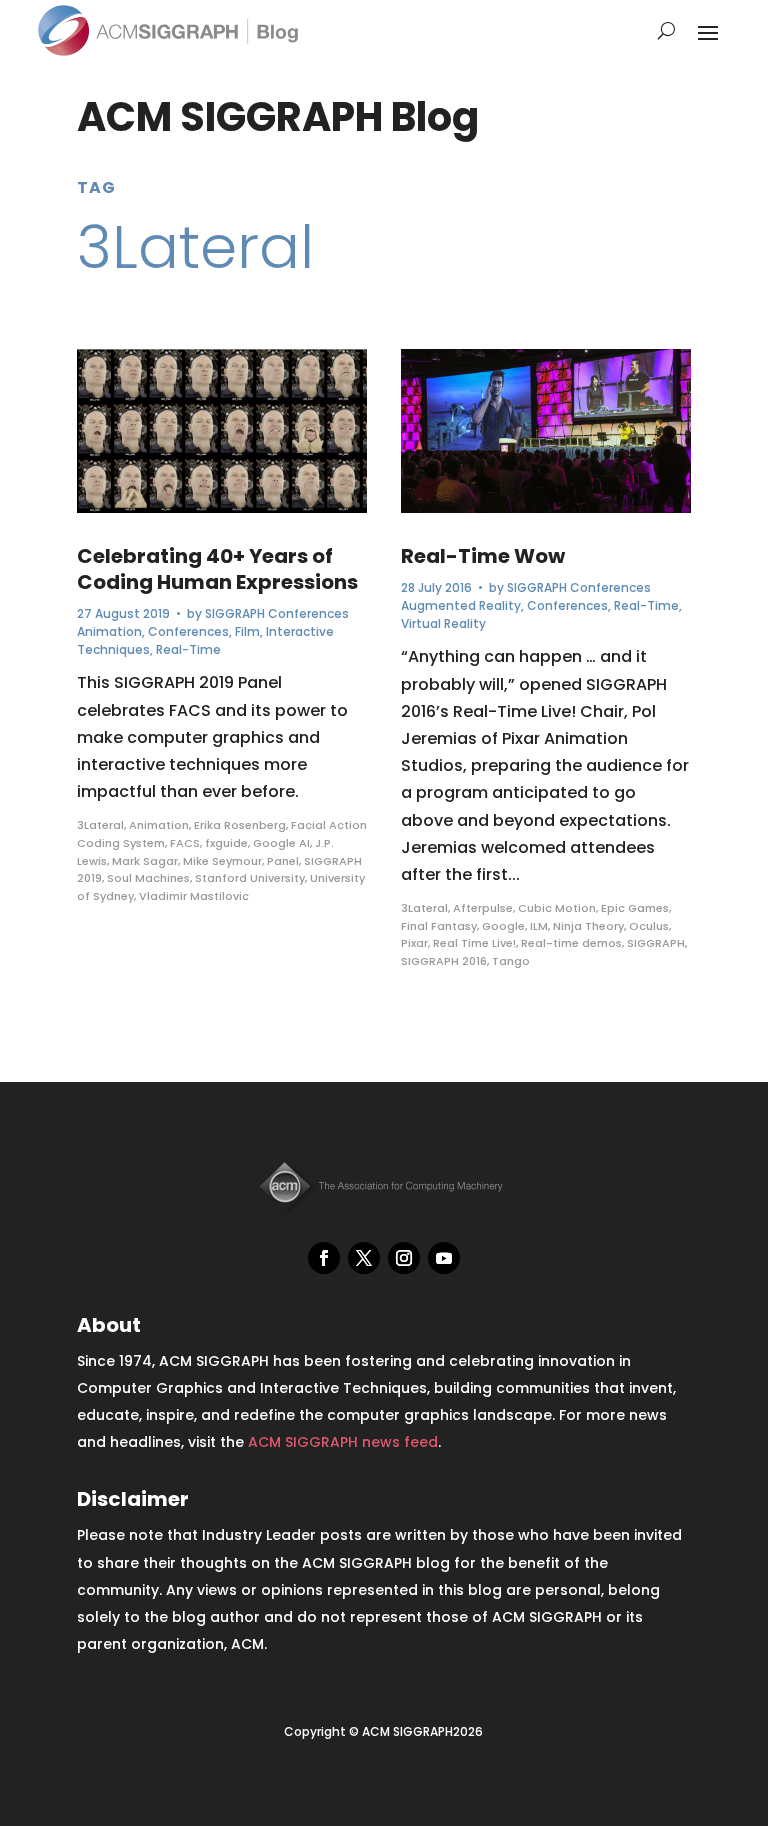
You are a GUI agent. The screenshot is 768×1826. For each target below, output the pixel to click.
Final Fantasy (439, 926)
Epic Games (635, 908)
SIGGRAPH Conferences (277, 613)
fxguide (226, 843)
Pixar (414, 943)
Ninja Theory (588, 926)
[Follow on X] (364, 1258)
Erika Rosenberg (240, 825)
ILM (539, 926)
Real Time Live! (474, 943)
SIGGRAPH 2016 (444, 961)
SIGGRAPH (656, 943)
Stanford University (250, 878)
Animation (109, 631)
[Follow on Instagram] (404, 1258)
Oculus (649, 926)
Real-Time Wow (483, 556)
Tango (511, 961)
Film (247, 631)
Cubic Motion (557, 908)
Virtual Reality (443, 623)
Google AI (281, 843)
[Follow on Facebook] (324, 1258)
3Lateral (100, 825)
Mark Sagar (145, 861)
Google (503, 926)
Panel (283, 861)
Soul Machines (148, 878)
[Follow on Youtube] (444, 1258)
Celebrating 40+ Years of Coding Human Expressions (217, 569)
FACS (185, 843)
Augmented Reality (461, 605)
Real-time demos (571, 943)
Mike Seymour (222, 861)
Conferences (188, 631)
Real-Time (188, 649)
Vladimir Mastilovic (194, 896)
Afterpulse (483, 908)
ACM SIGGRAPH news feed (343, 1442)
